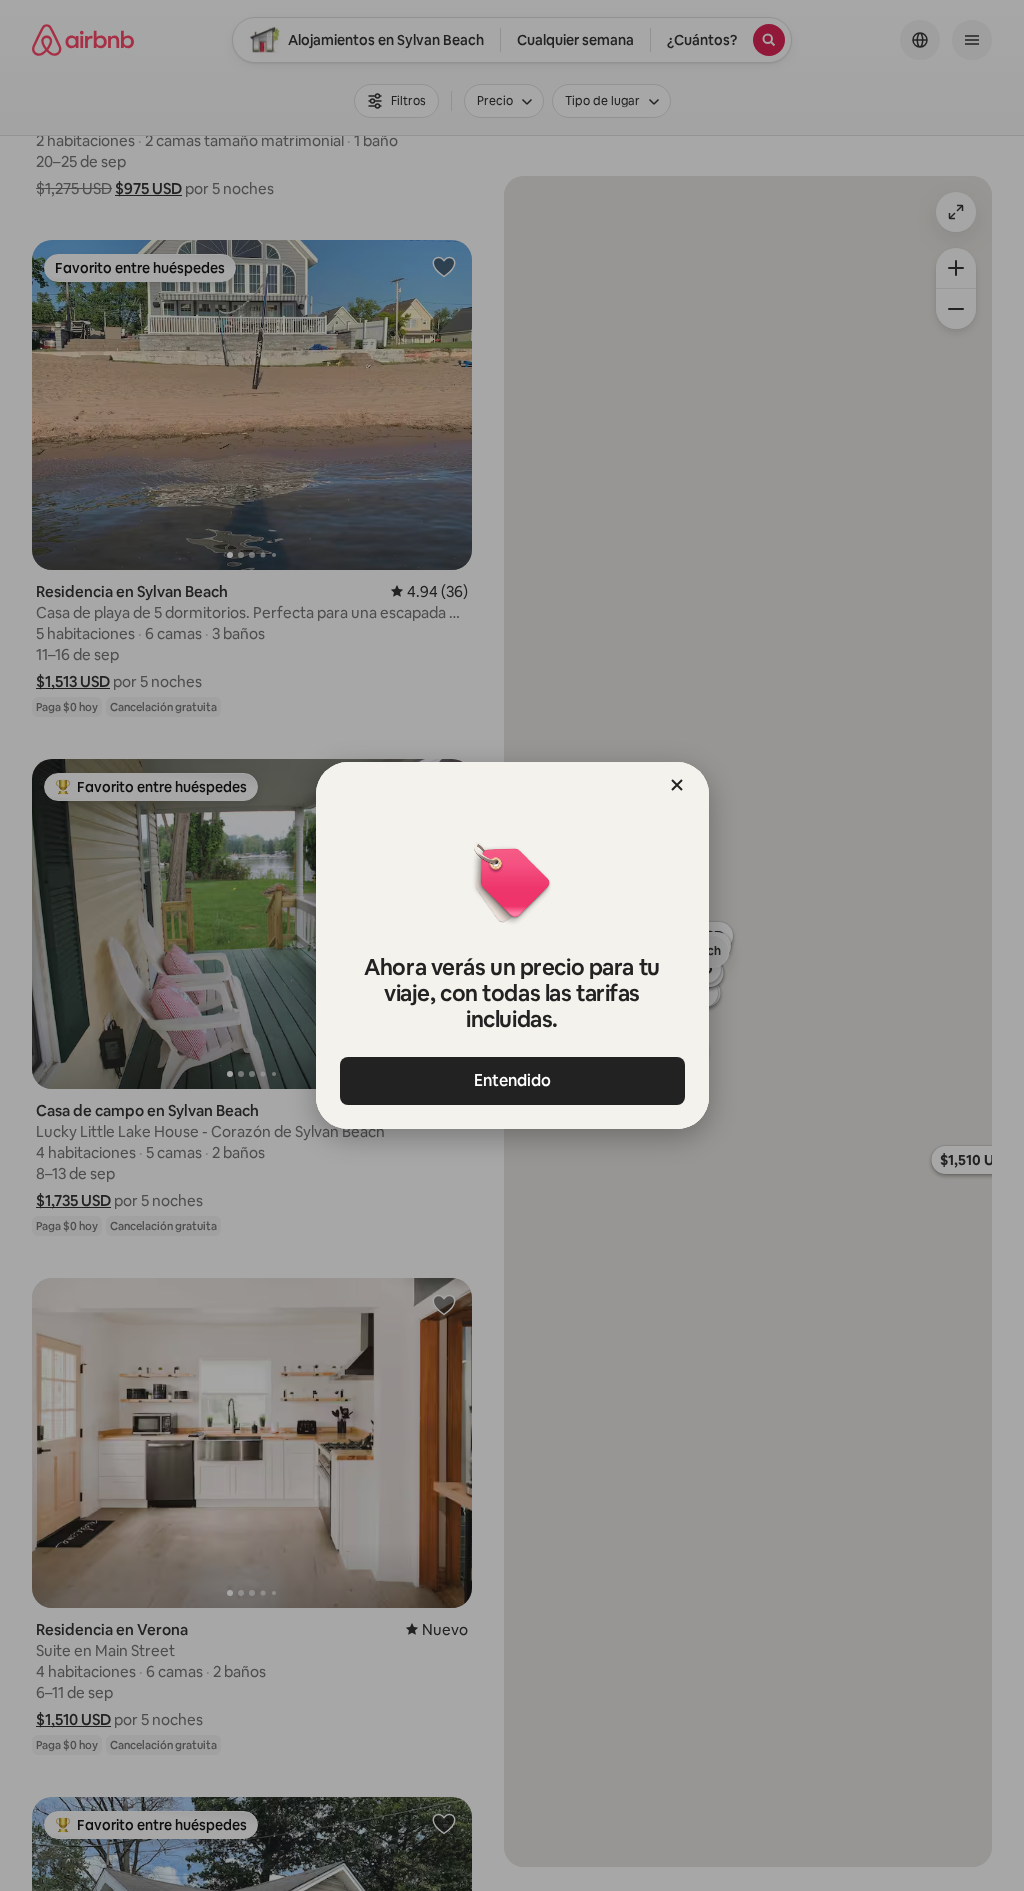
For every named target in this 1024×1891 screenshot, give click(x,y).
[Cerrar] (677, 785)
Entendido (512, 1080)
